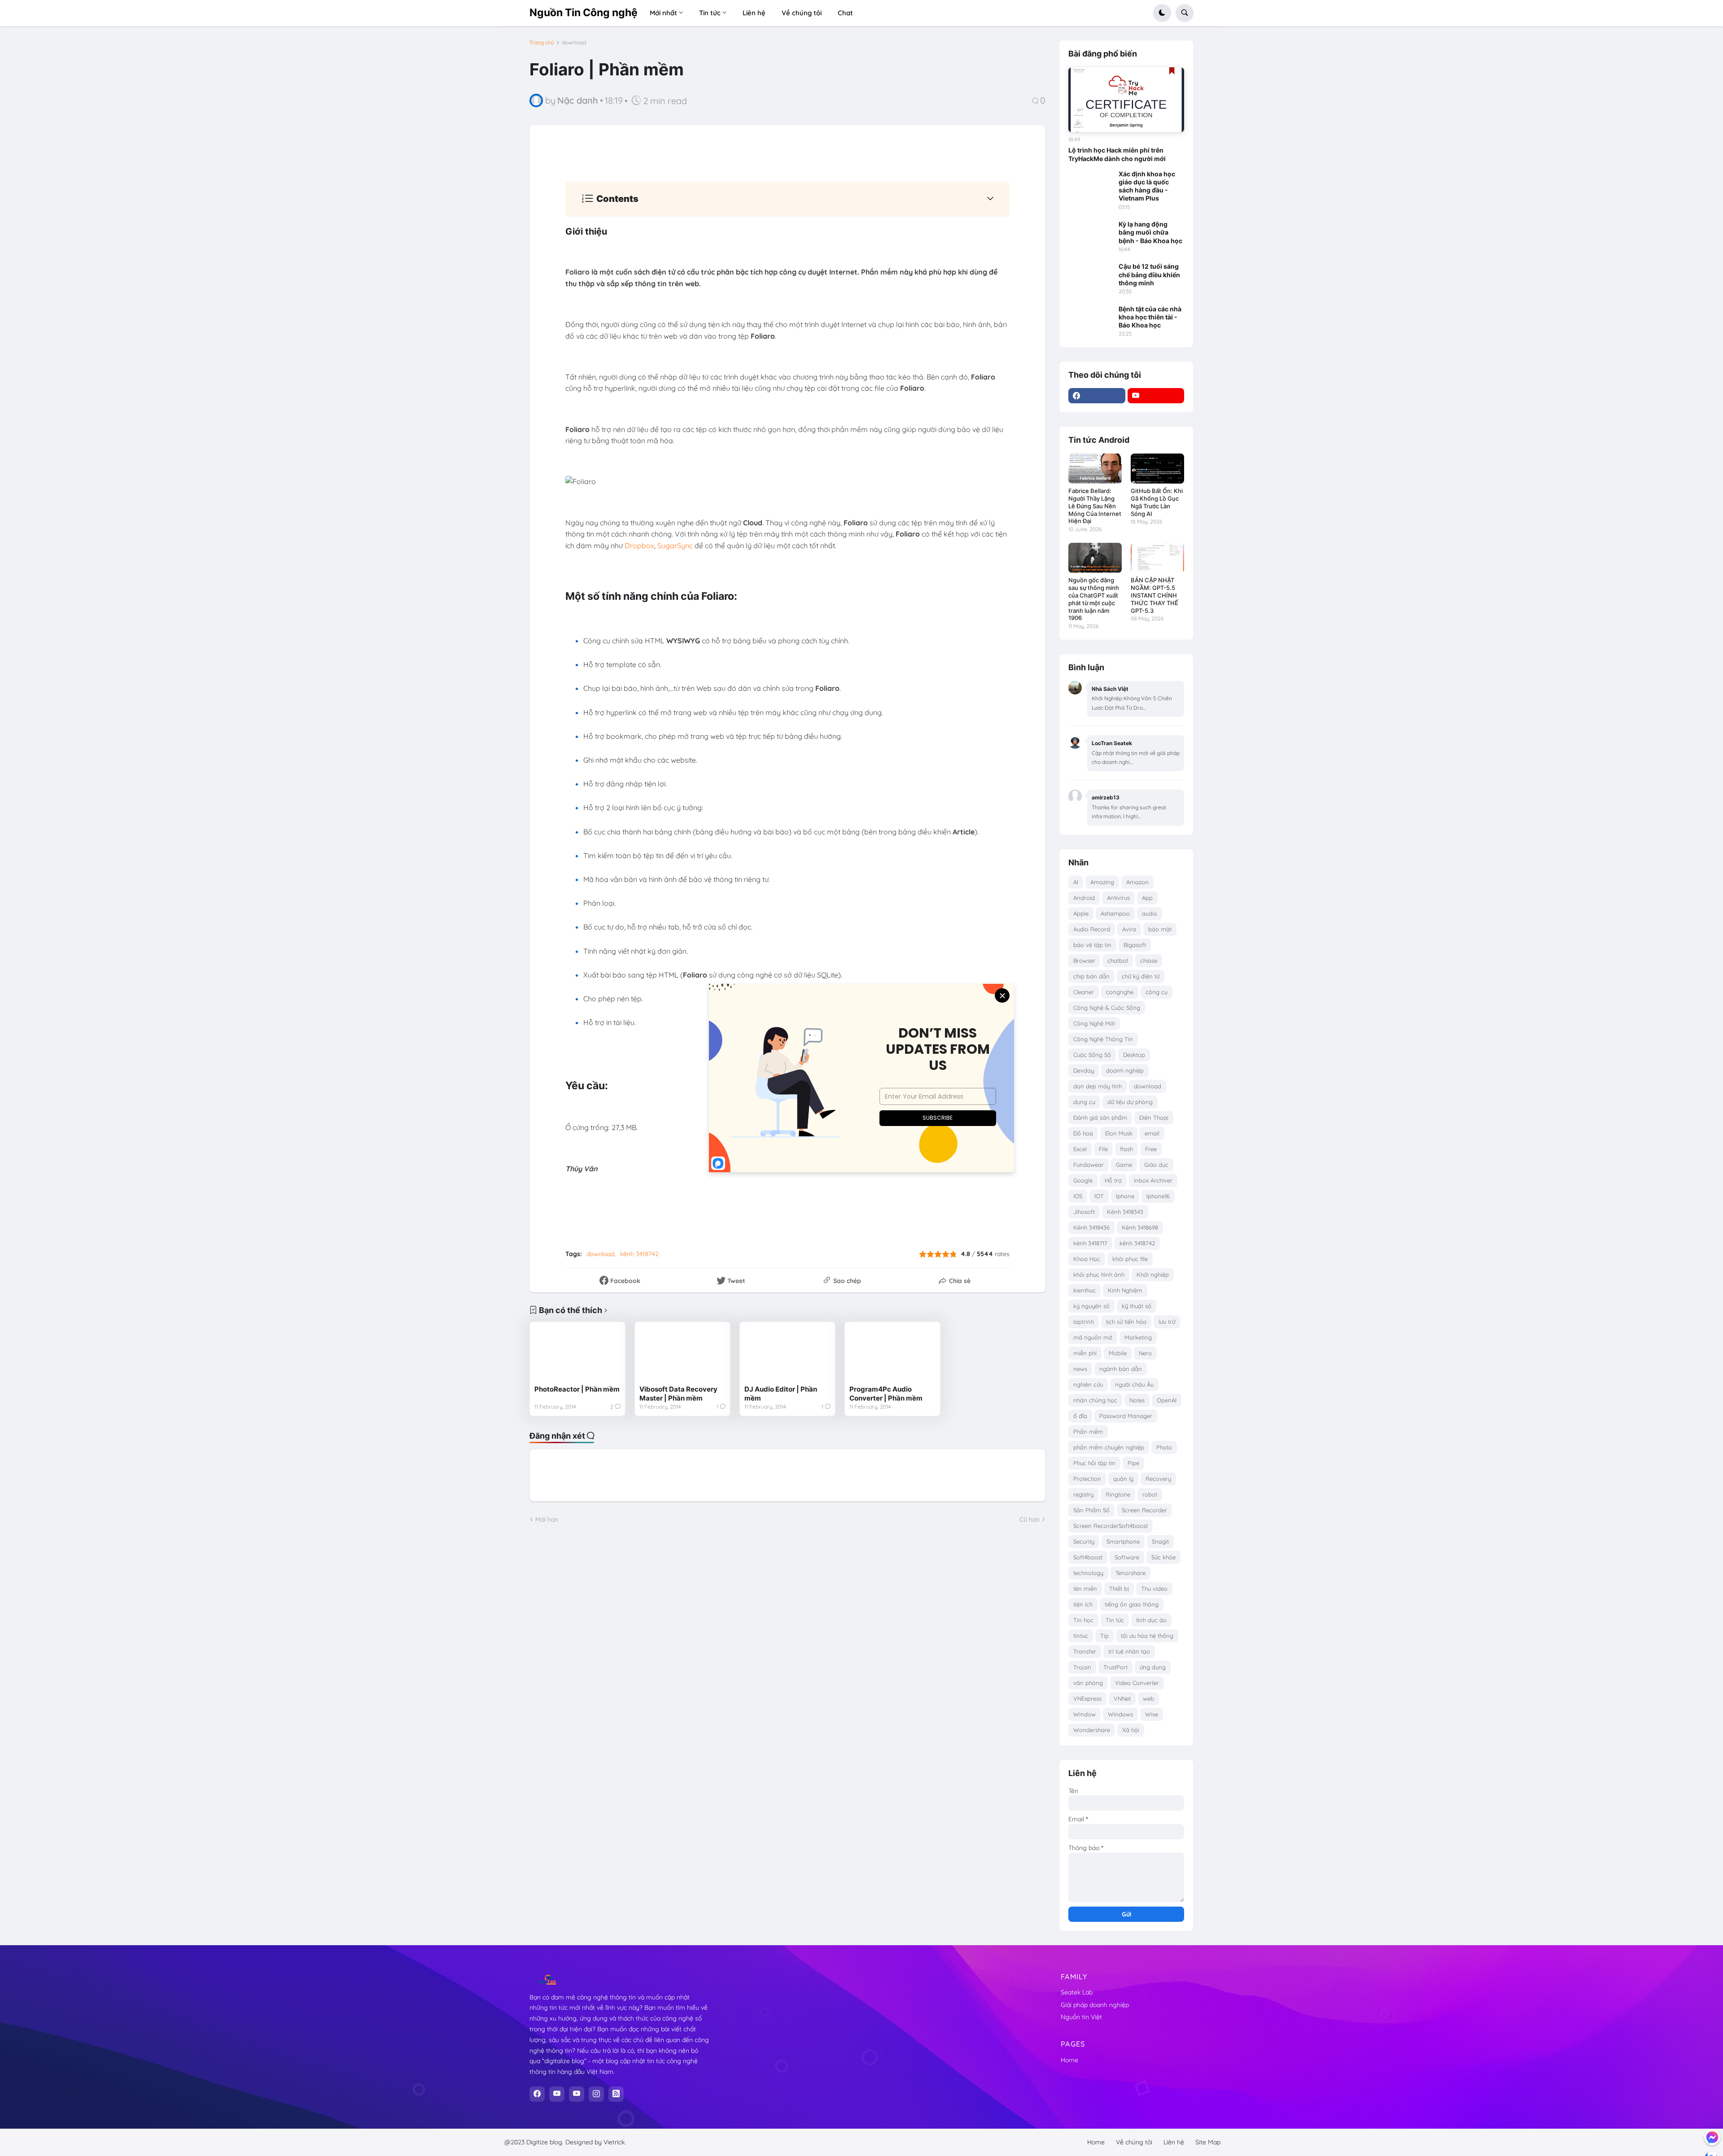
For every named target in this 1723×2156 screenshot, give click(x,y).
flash (1126, 1149)
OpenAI (1167, 1400)
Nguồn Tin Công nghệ (584, 13)
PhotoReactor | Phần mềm (577, 1389)
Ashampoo (1115, 913)
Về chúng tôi (1134, 2142)
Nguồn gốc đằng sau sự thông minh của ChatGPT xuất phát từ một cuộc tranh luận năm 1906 (1094, 599)
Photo (1164, 1447)
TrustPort (1115, 1667)
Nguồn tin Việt (1081, 2017)
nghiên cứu (1088, 1384)
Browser (1084, 960)
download (574, 43)
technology (1088, 1573)
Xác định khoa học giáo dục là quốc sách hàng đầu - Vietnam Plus (1147, 186)
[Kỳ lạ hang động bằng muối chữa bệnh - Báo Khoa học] (1091, 233)
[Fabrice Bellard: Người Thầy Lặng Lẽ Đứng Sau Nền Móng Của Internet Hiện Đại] (1095, 469)
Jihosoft (1084, 1212)
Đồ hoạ (1083, 1133)
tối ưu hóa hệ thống (1147, 1636)
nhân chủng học (1095, 1400)
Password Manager (1126, 1416)
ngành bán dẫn (1121, 1369)
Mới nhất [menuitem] (663, 13)
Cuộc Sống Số (1092, 1055)
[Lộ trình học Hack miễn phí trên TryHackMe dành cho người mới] (1126, 100)
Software (1127, 1557)
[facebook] (1097, 396)
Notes (1137, 1400)
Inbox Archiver (1153, 1180)
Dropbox (639, 546)
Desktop (1134, 1055)
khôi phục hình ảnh (1099, 1274)
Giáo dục (1156, 1165)
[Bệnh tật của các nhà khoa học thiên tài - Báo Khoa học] (1091, 318)
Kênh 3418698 (1140, 1227)
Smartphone (1123, 1541)
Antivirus (1118, 898)
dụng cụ (1084, 1102)
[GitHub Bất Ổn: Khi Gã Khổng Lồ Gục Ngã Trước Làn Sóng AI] (1157, 469)
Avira (1129, 929)
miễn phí (1085, 1353)
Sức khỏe (1163, 1557)
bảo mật (1160, 929)
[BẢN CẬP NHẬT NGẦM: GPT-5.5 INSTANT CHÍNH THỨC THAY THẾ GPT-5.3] (1157, 558)
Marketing (1138, 1337)
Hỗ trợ (1113, 1180)
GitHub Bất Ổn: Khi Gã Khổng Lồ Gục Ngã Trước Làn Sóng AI (1157, 502)
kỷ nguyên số (1091, 1306)
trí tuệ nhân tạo (1129, 1651)
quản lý (1123, 1479)
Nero (1145, 1353)
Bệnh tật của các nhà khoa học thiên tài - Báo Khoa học (1150, 317)
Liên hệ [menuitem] (754, 13)
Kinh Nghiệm (1125, 1290)
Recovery (1158, 1479)
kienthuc (1085, 1290)
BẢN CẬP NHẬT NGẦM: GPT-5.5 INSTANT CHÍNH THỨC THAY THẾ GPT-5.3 (1154, 595)
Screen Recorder (1144, 1510)
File (1103, 1149)
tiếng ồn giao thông (1132, 1604)
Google (1083, 1180)
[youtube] (1156, 396)
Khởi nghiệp (1153, 1274)
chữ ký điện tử (1141, 976)
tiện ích (1083, 1604)
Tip (1104, 1636)
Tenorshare (1130, 1573)
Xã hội (1131, 1730)
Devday (1084, 1070)
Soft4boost (1088, 1557)
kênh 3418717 (1090, 1243)
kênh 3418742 (639, 1254)
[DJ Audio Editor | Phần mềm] (787, 1353)
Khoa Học (1087, 1259)
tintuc (1081, 1636)
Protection (1087, 1479)
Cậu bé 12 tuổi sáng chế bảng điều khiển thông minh (1149, 274)
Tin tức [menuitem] (710, 13)
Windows (1120, 1714)
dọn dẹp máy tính (1098, 1086)
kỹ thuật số (1137, 1306)
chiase (1149, 960)
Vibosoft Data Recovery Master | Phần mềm (678, 1394)
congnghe (1120, 992)
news (1080, 1369)
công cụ (1157, 992)
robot (1150, 1494)
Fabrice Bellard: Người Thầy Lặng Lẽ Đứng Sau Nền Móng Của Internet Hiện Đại (1095, 506)
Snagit (1160, 1541)
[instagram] (596, 2094)
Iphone (1125, 1196)
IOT (1099, 1196)
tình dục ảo (1151, 1620)
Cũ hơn (1030, 1519)
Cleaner (1084, 992)
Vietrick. (615, 2142)
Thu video (1154, 1589)
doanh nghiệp (1125, 1070)
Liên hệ (1174, 2142)
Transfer (1085, 1651)
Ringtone (1118, 1494)
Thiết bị (1119, 1589)
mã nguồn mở (1093, 1337)
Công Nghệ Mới (1094, 1023)
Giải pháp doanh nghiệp (1095, 2005)
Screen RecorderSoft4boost (1111, 1526)
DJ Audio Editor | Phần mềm (781, 1394)
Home (1069, 2060)
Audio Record (1092, 929)
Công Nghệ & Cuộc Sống (1107, 1008)
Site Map (1208, 2142)
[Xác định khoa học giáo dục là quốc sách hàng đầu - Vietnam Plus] (1091, 183)
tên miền (1085, 1589)
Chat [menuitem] (845, 13)
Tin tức (1115, 1620)
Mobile (1118, 1353)
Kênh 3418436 (1091, 1227)
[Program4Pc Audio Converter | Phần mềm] (892, 1353)
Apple (1081, 913)
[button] (1162, 13)
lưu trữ (1167, 1322)
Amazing (1102, 882)
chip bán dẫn (1091, 976)
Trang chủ (542, 43)
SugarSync (675, 546)
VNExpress (1087, 1698)
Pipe (1133, 1463)
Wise (1152, 1714)
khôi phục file (1130, 1259)
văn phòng (1088, 1683)
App (1147, 898)
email (1152, 1133)
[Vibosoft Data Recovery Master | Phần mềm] (682, 1353)
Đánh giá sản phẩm (1100, 1117)
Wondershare (1092, 1730)
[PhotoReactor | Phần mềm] (577, 1353)
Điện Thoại (1154, 1117)
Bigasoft (1135, 945)
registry (1083, 1494)
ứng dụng (1153, 1667)
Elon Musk (1119, 1133)
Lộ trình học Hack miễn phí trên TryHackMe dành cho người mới (1117, 154)
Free (1151, 1149)
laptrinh (1084, 1322)
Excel (1080, 1149)
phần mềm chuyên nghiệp (1109, 1447)
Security (1084, 1541)
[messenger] (1712, 2137)
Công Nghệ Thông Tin (1103, 1039)
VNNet (1122, 1698)
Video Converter (1137, 1683)
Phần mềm (1088, 1432)
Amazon (1137, 882)
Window (1085, 1714)
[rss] (616, 2094)
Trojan (1082, 1667)
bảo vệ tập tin (1092, 945)
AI (1076, 882)
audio (1150, 913)
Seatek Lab (1077, 1992)
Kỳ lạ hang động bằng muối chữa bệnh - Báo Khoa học (1150, 232)
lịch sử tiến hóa (1126, 1322)
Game (1124, 1165)
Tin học (1083, 1620)
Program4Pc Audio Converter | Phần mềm (886, 1394)
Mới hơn (547, 1519)
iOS (1078, 1196)
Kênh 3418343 (1125, 1212)
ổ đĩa (1080, 1416)
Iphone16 (1158, 1196)
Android (1084, 898)
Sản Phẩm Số (1091, 1510)
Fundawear (1089, 1165)
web (1148, 1698)
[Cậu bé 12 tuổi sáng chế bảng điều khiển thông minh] (1091, 275)
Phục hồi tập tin (1094, 1463)
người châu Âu (1134, 1384)
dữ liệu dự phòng (1130, 1102)
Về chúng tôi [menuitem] (802, 13)
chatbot (1118, 960)
